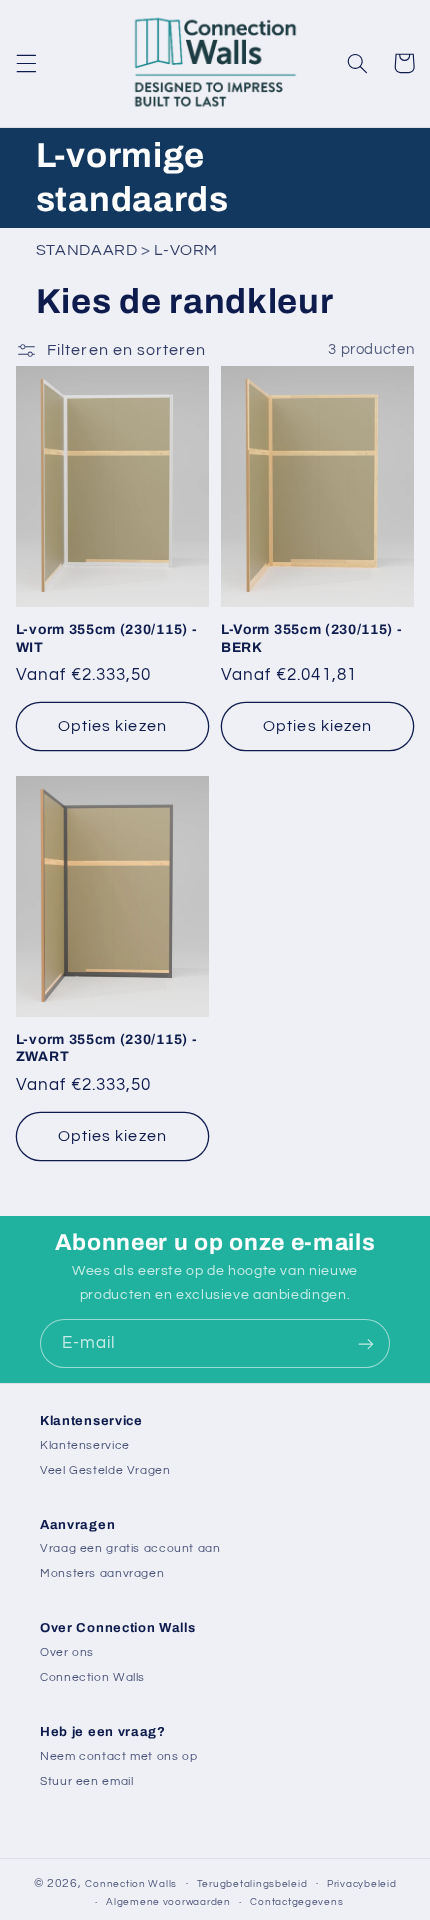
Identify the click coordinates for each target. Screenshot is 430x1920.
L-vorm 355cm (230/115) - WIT (107, 638)
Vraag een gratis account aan (130, 1548)
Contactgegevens (296, 1902)
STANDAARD (87, 250)
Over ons (67, 1652)
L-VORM (186, 250)
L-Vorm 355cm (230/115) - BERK (312, 638)
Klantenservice (85, 1445)
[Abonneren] (366, 1343)
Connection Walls (92, 1677)
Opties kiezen (112, 726)
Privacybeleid (362, 1884)
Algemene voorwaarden (168, 1902)
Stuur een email (86, 1781)
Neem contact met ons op (119, 1756)
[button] (26, 63)
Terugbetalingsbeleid (252, 1884)
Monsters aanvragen (102, 1573)
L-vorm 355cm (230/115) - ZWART (107, 1048)
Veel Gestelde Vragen (105, 1470)
